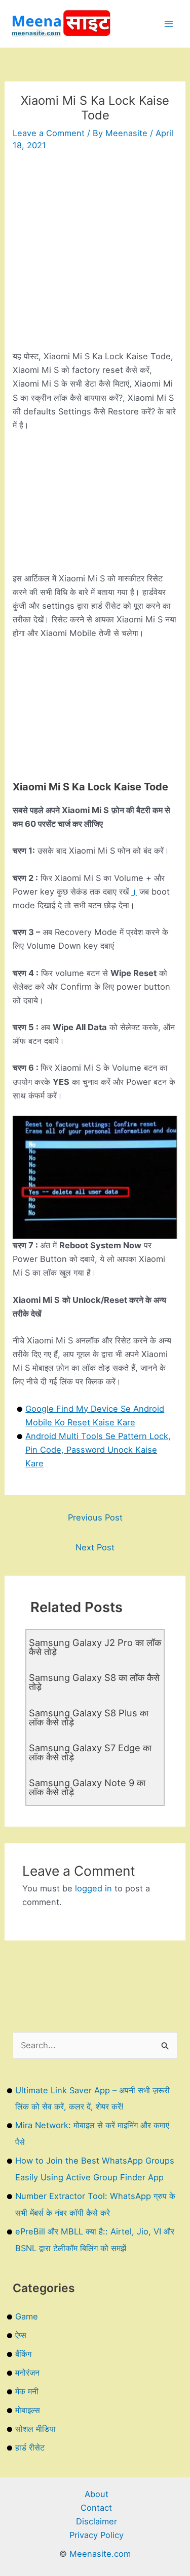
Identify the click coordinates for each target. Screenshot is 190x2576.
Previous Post (95, 1517)
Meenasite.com (100, 2554)
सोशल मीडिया (35, 2429)
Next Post (95, 1547)
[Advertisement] (95, 255)
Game (27, 2316)
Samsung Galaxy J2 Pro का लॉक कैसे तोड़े (95, 1647)
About (97, 2494)
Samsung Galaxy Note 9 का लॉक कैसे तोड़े (87, 1787)
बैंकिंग (23, 2354)
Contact (96, 2508)
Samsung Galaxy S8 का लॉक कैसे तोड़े (94, 1682)
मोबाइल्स (28, 2410)
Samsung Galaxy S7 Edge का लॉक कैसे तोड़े (90, 1752)
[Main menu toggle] (168, 24)
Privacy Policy (97, 2535)
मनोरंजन (27, 2373)
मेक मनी (27, 2391)
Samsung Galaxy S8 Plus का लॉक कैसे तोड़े (89, 1717)
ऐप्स (21, 2335)
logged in (93, 1888)
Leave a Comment (49, 133)
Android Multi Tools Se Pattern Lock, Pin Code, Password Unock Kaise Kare (98, 1450)
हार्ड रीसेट (30, 2447)
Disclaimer (97, 2521)
